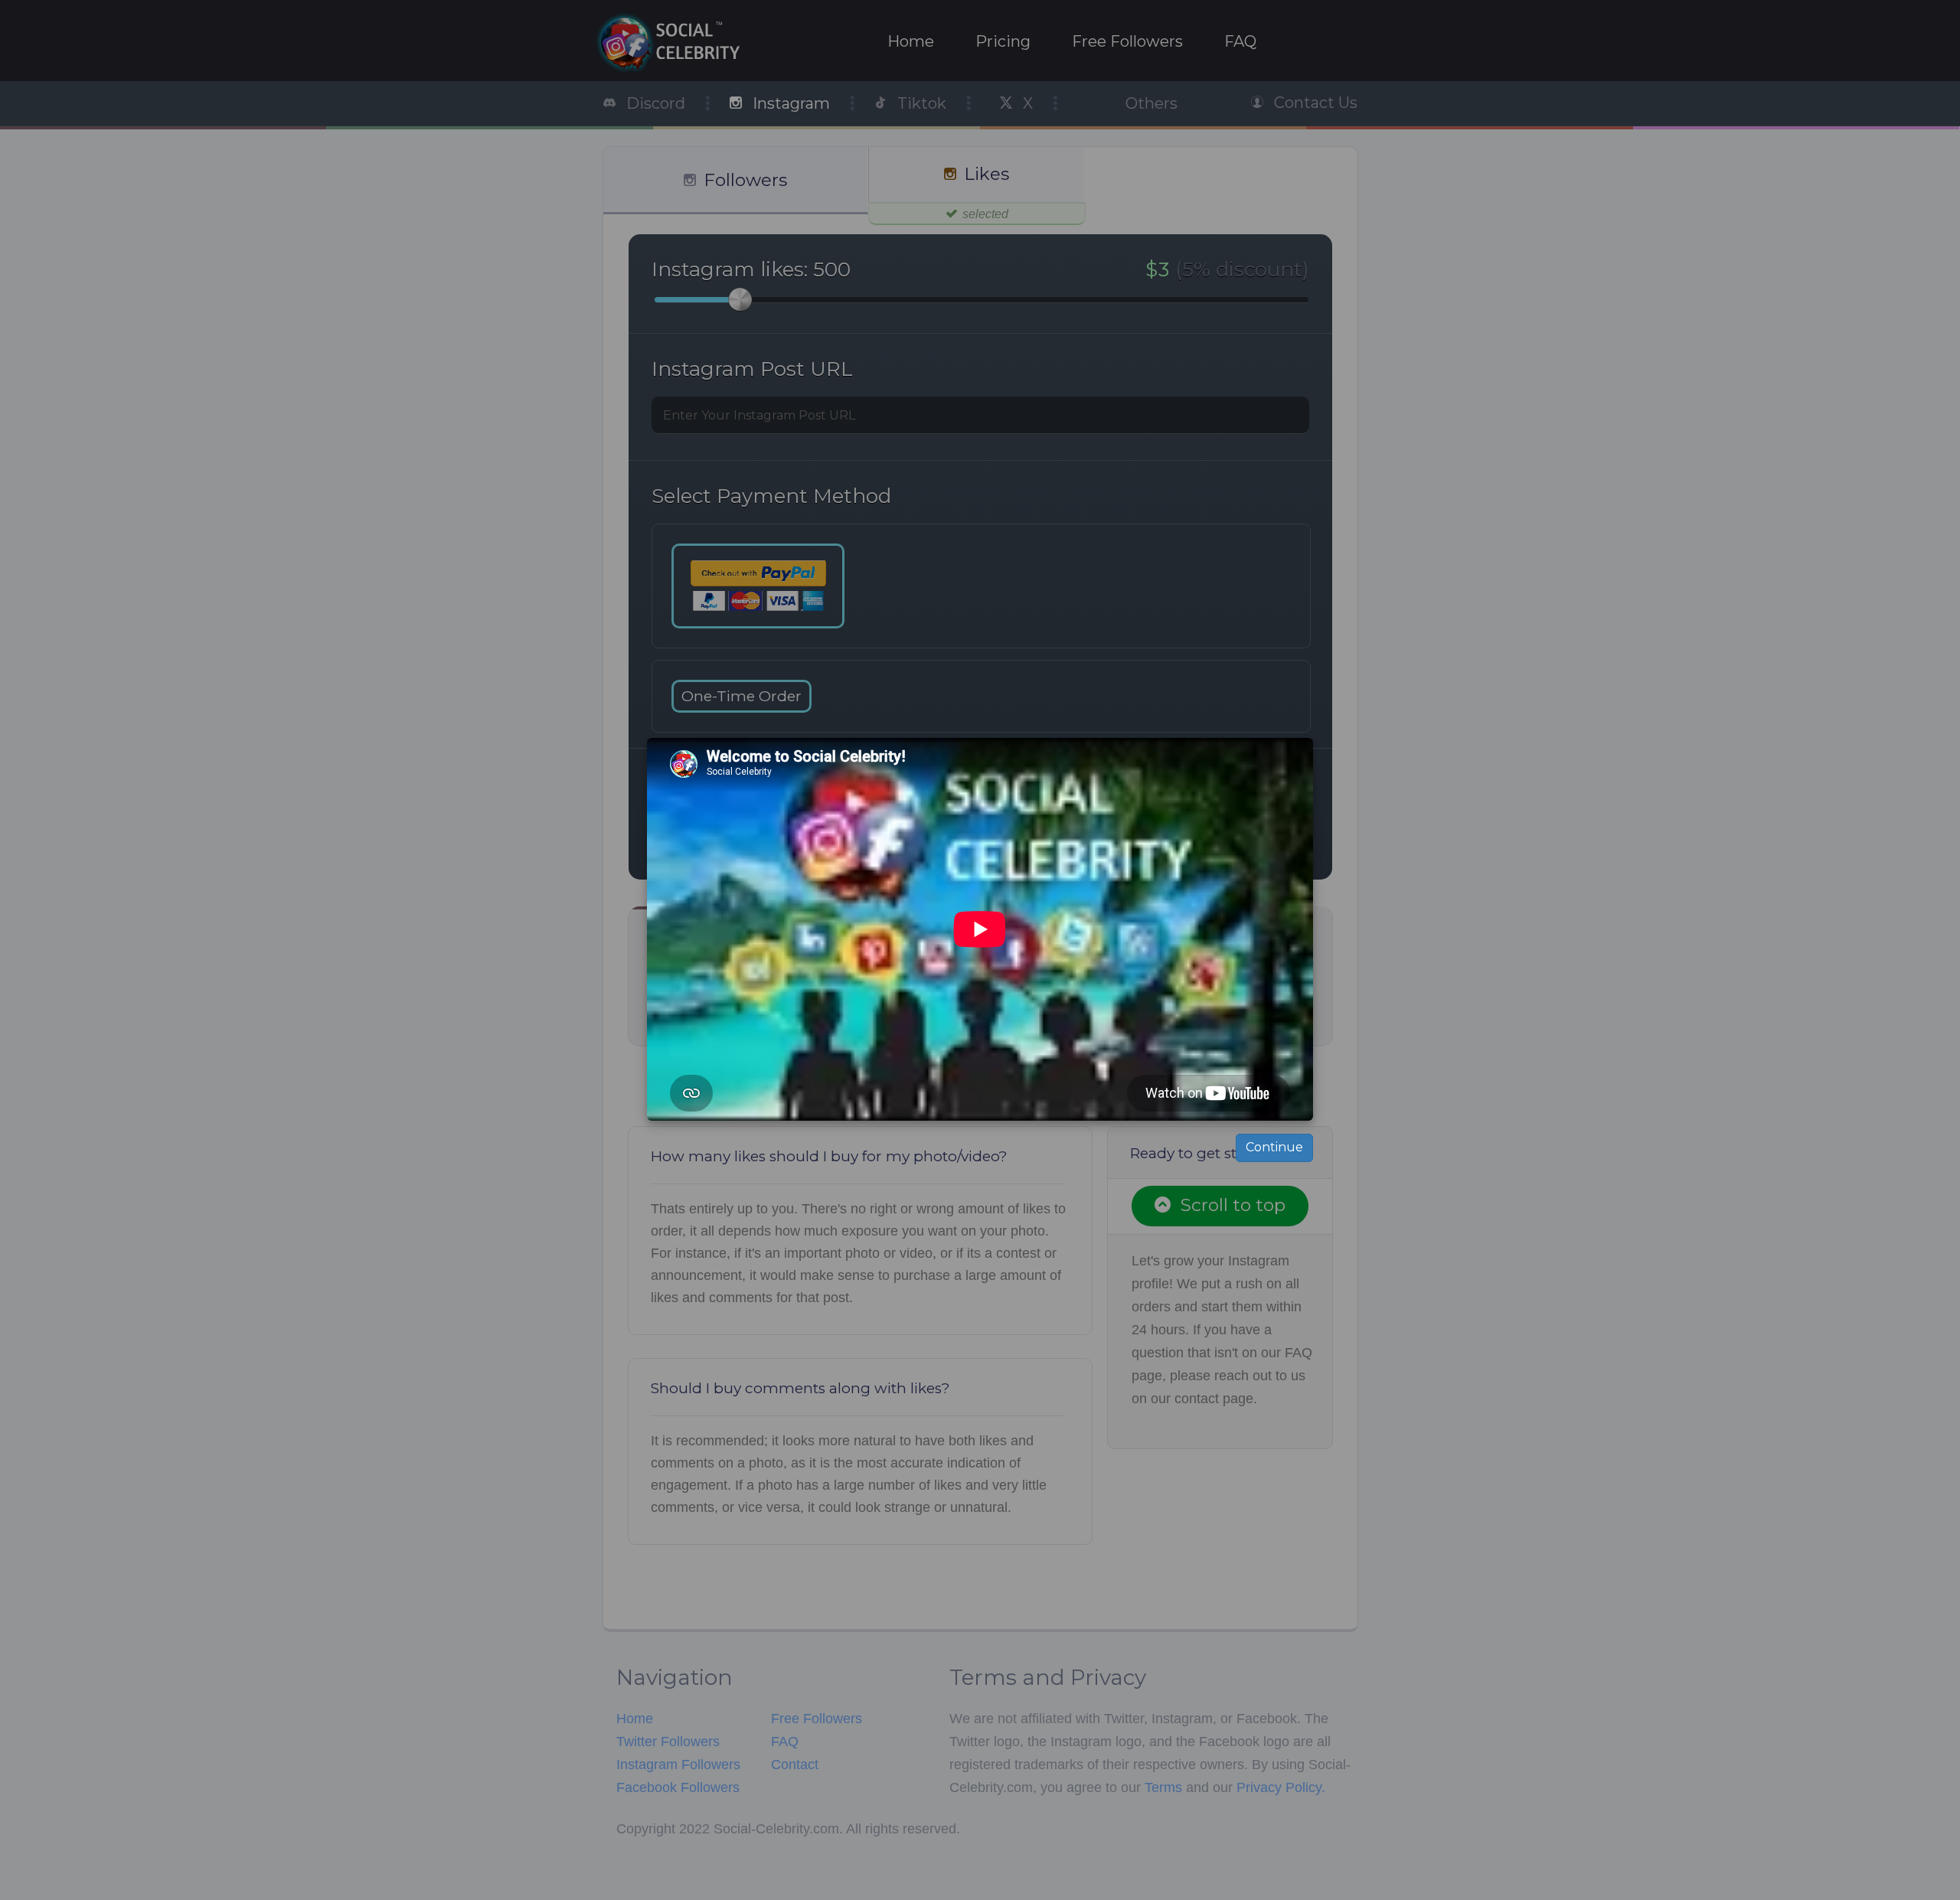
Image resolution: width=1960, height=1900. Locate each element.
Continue (1274, 1147)
